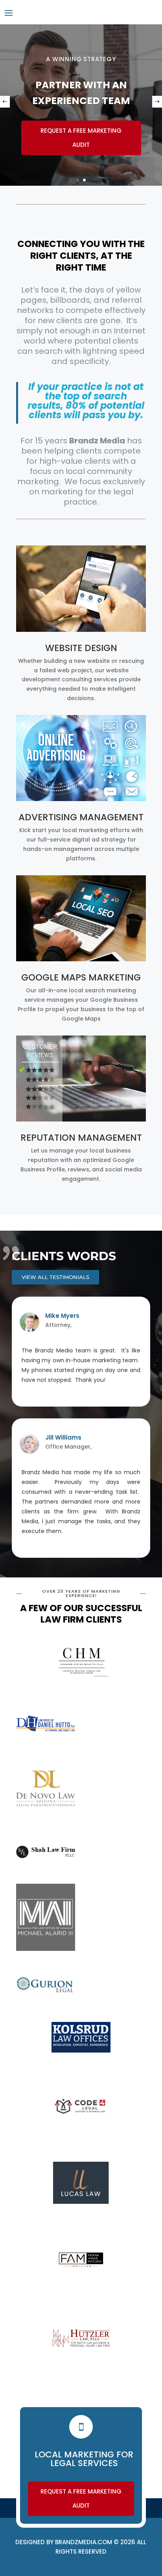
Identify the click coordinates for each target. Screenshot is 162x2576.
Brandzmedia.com (84, 2542)
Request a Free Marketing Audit (81, 138)
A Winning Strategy (81, 59)
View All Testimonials (55, 1277)
